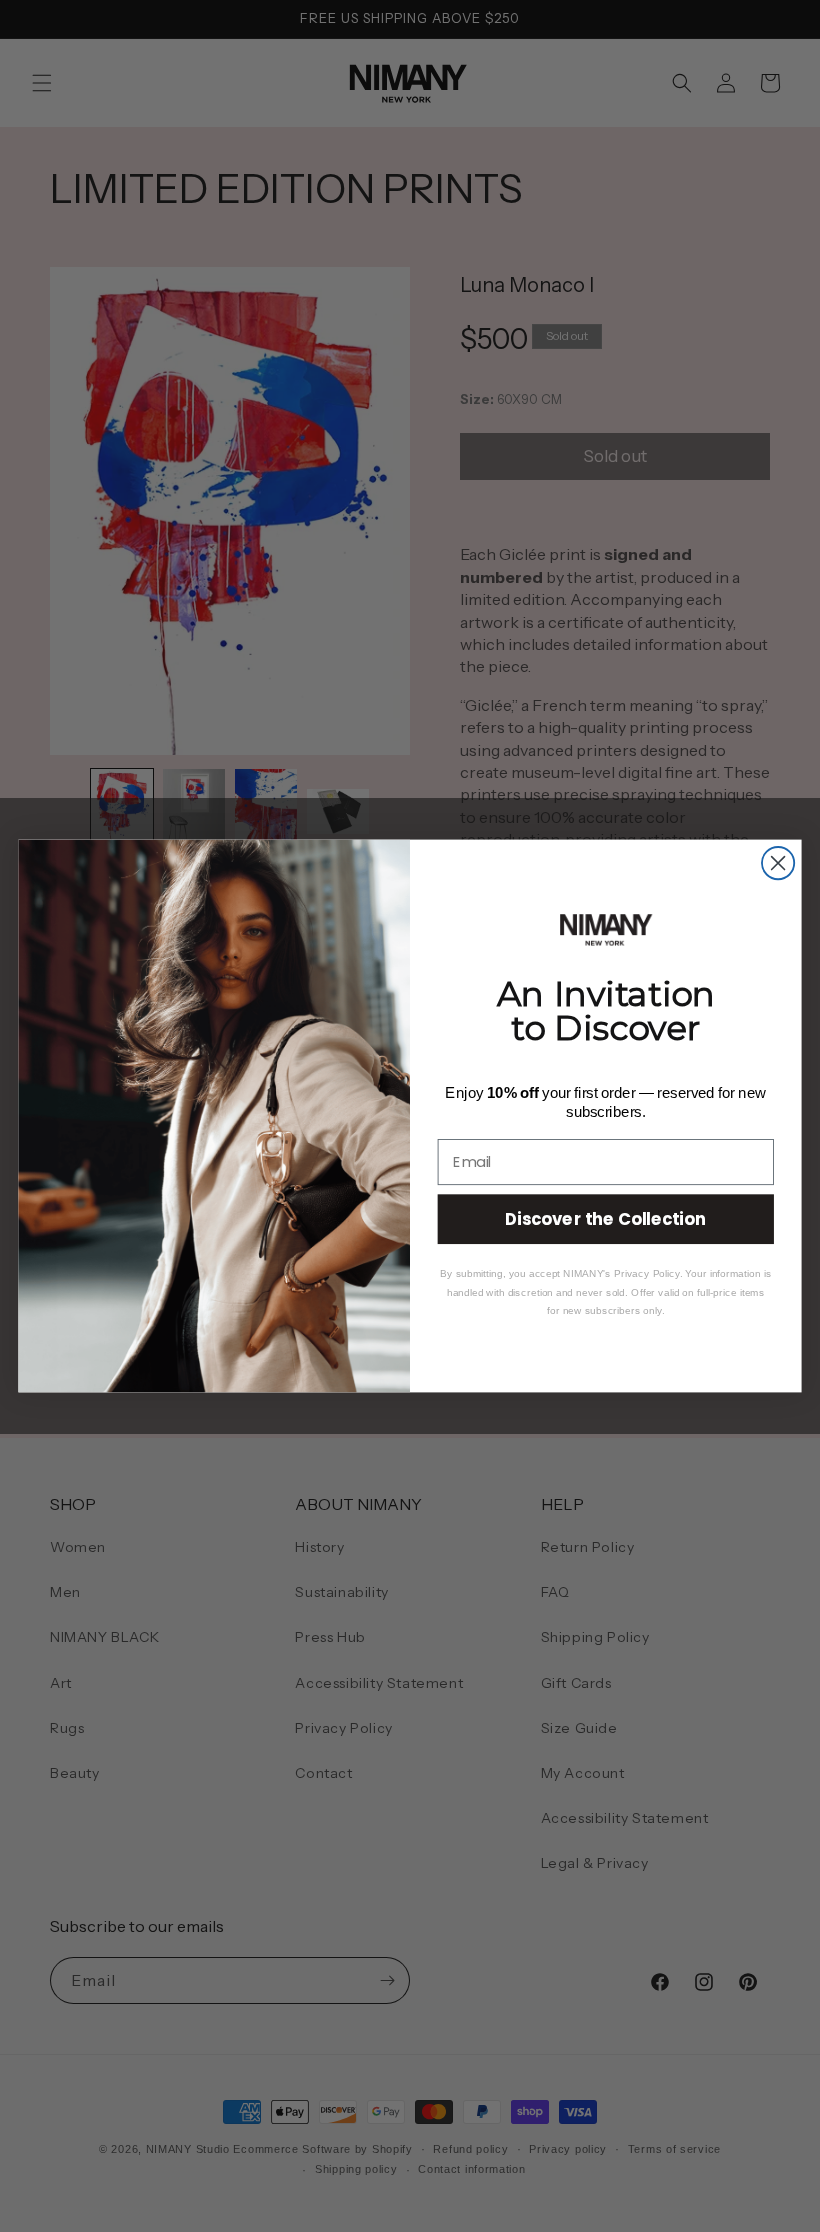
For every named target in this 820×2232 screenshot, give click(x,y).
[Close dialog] (778, 863)
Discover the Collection (605, 1218)
